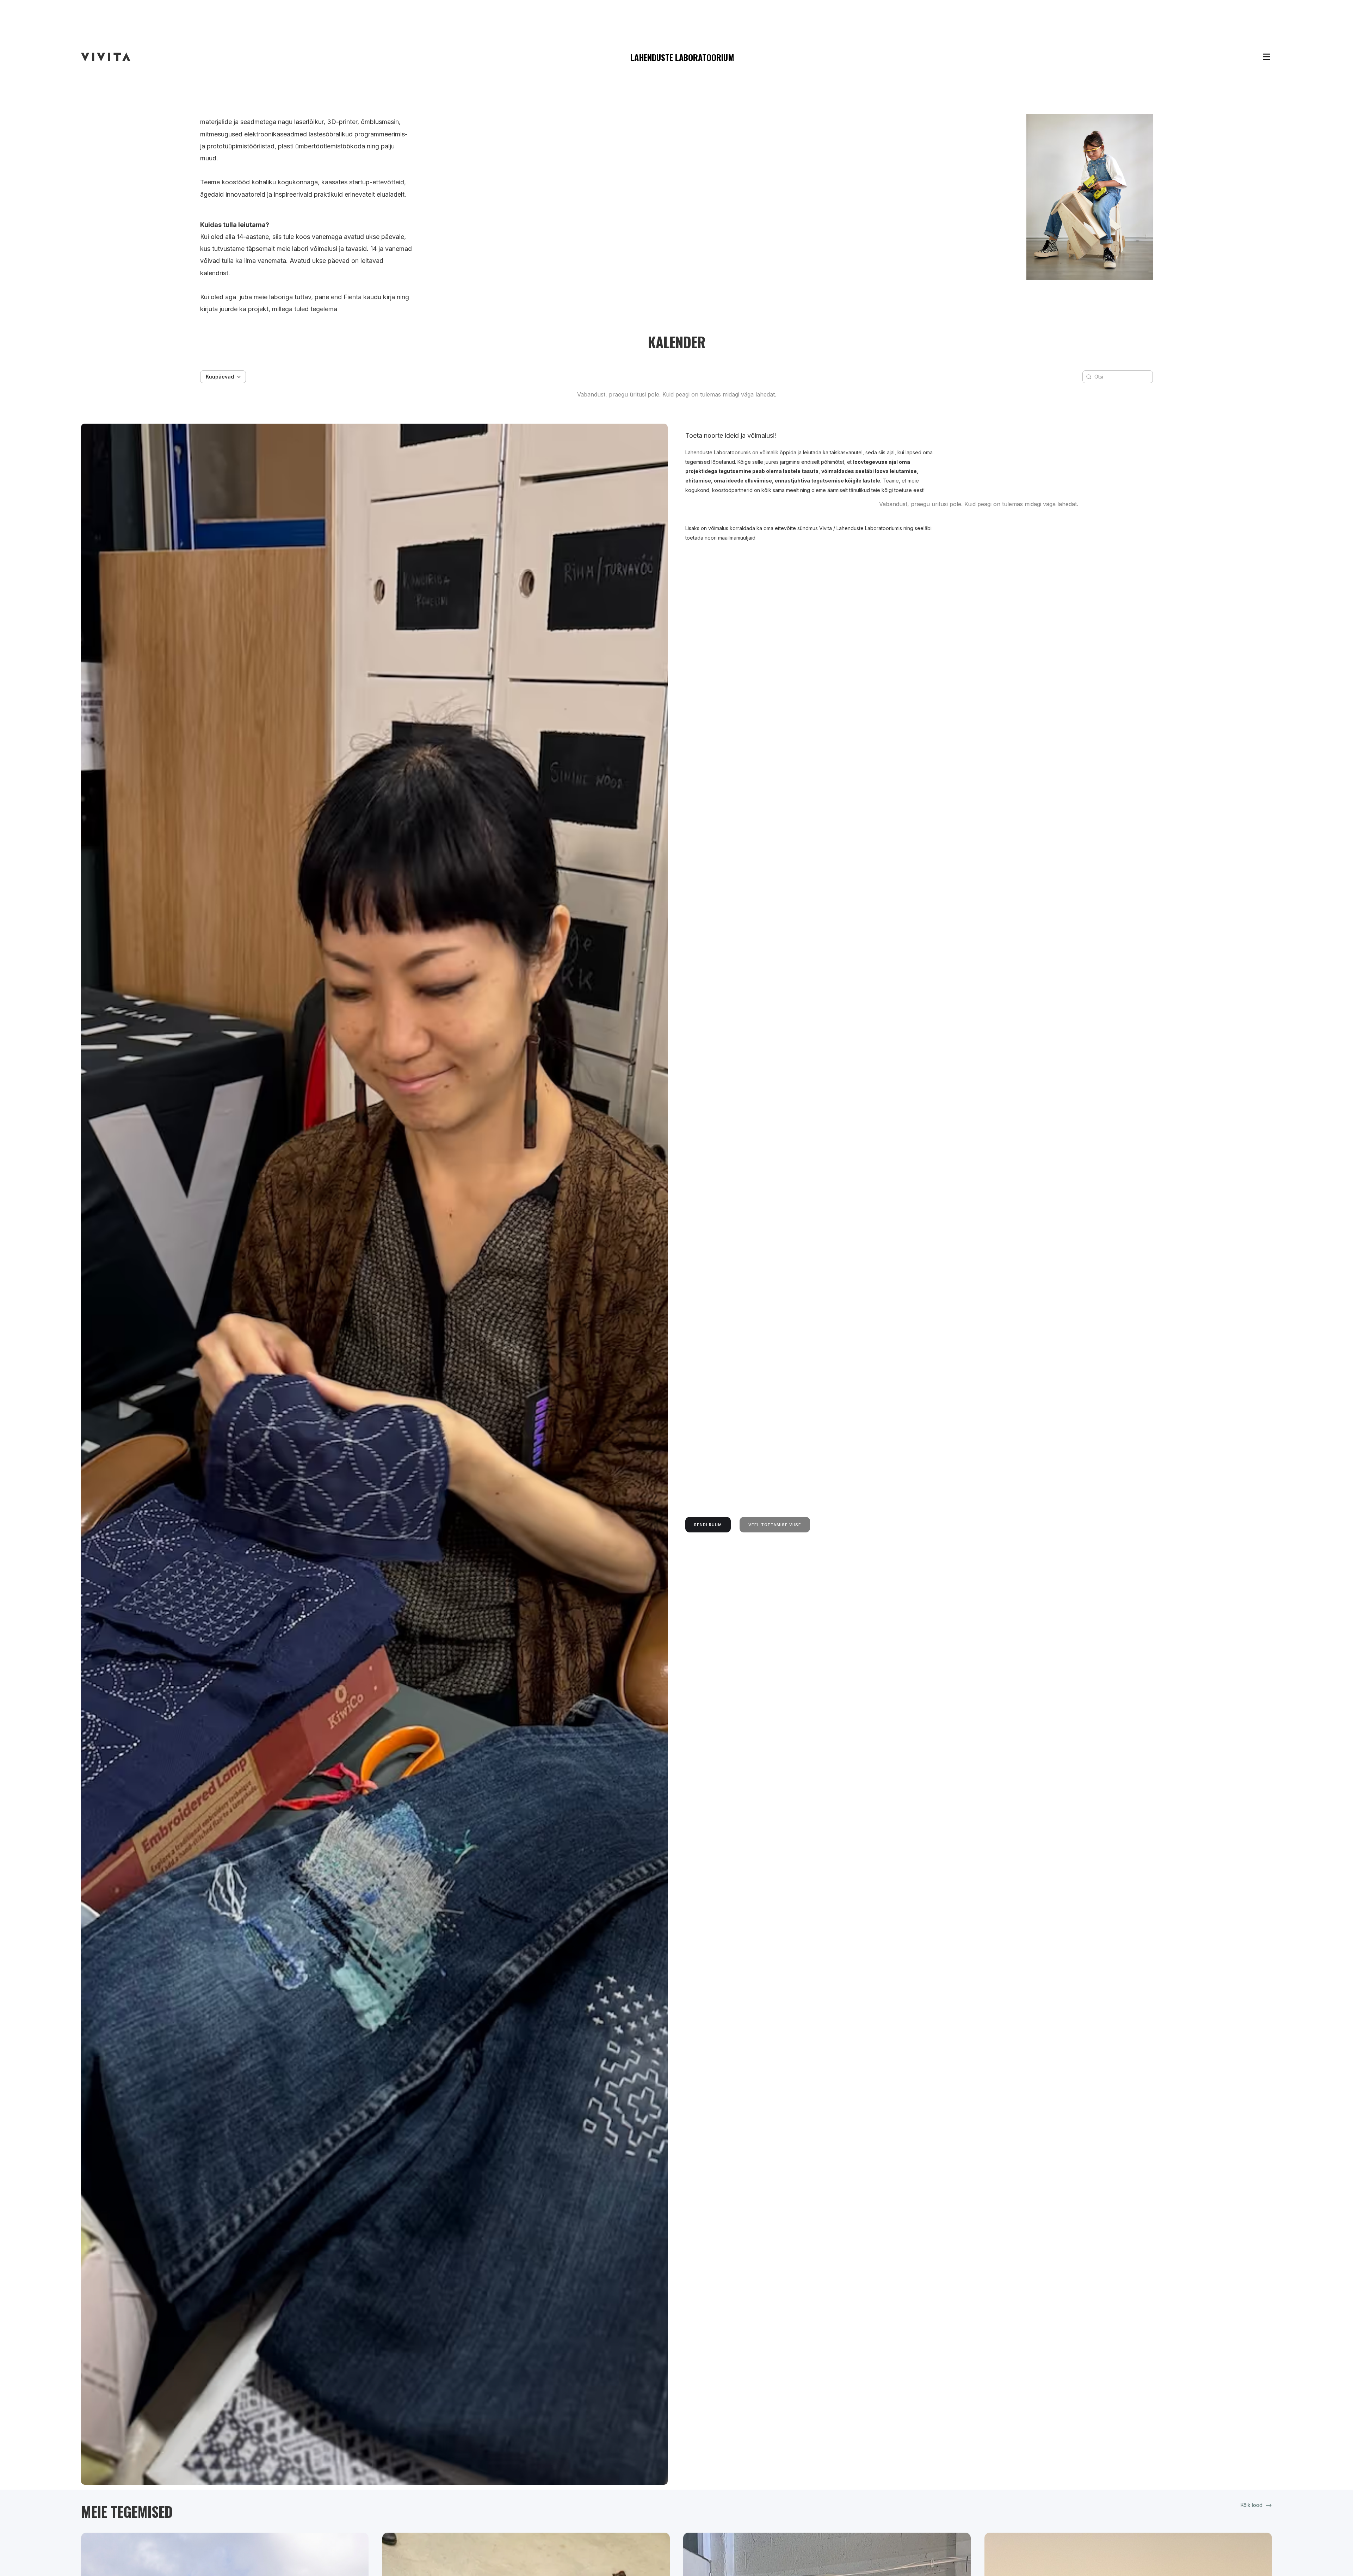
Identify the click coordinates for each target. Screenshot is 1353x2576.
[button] (1253, 57)
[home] (106, 57)
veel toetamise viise (775, 1525)
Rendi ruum (708, 1525)
